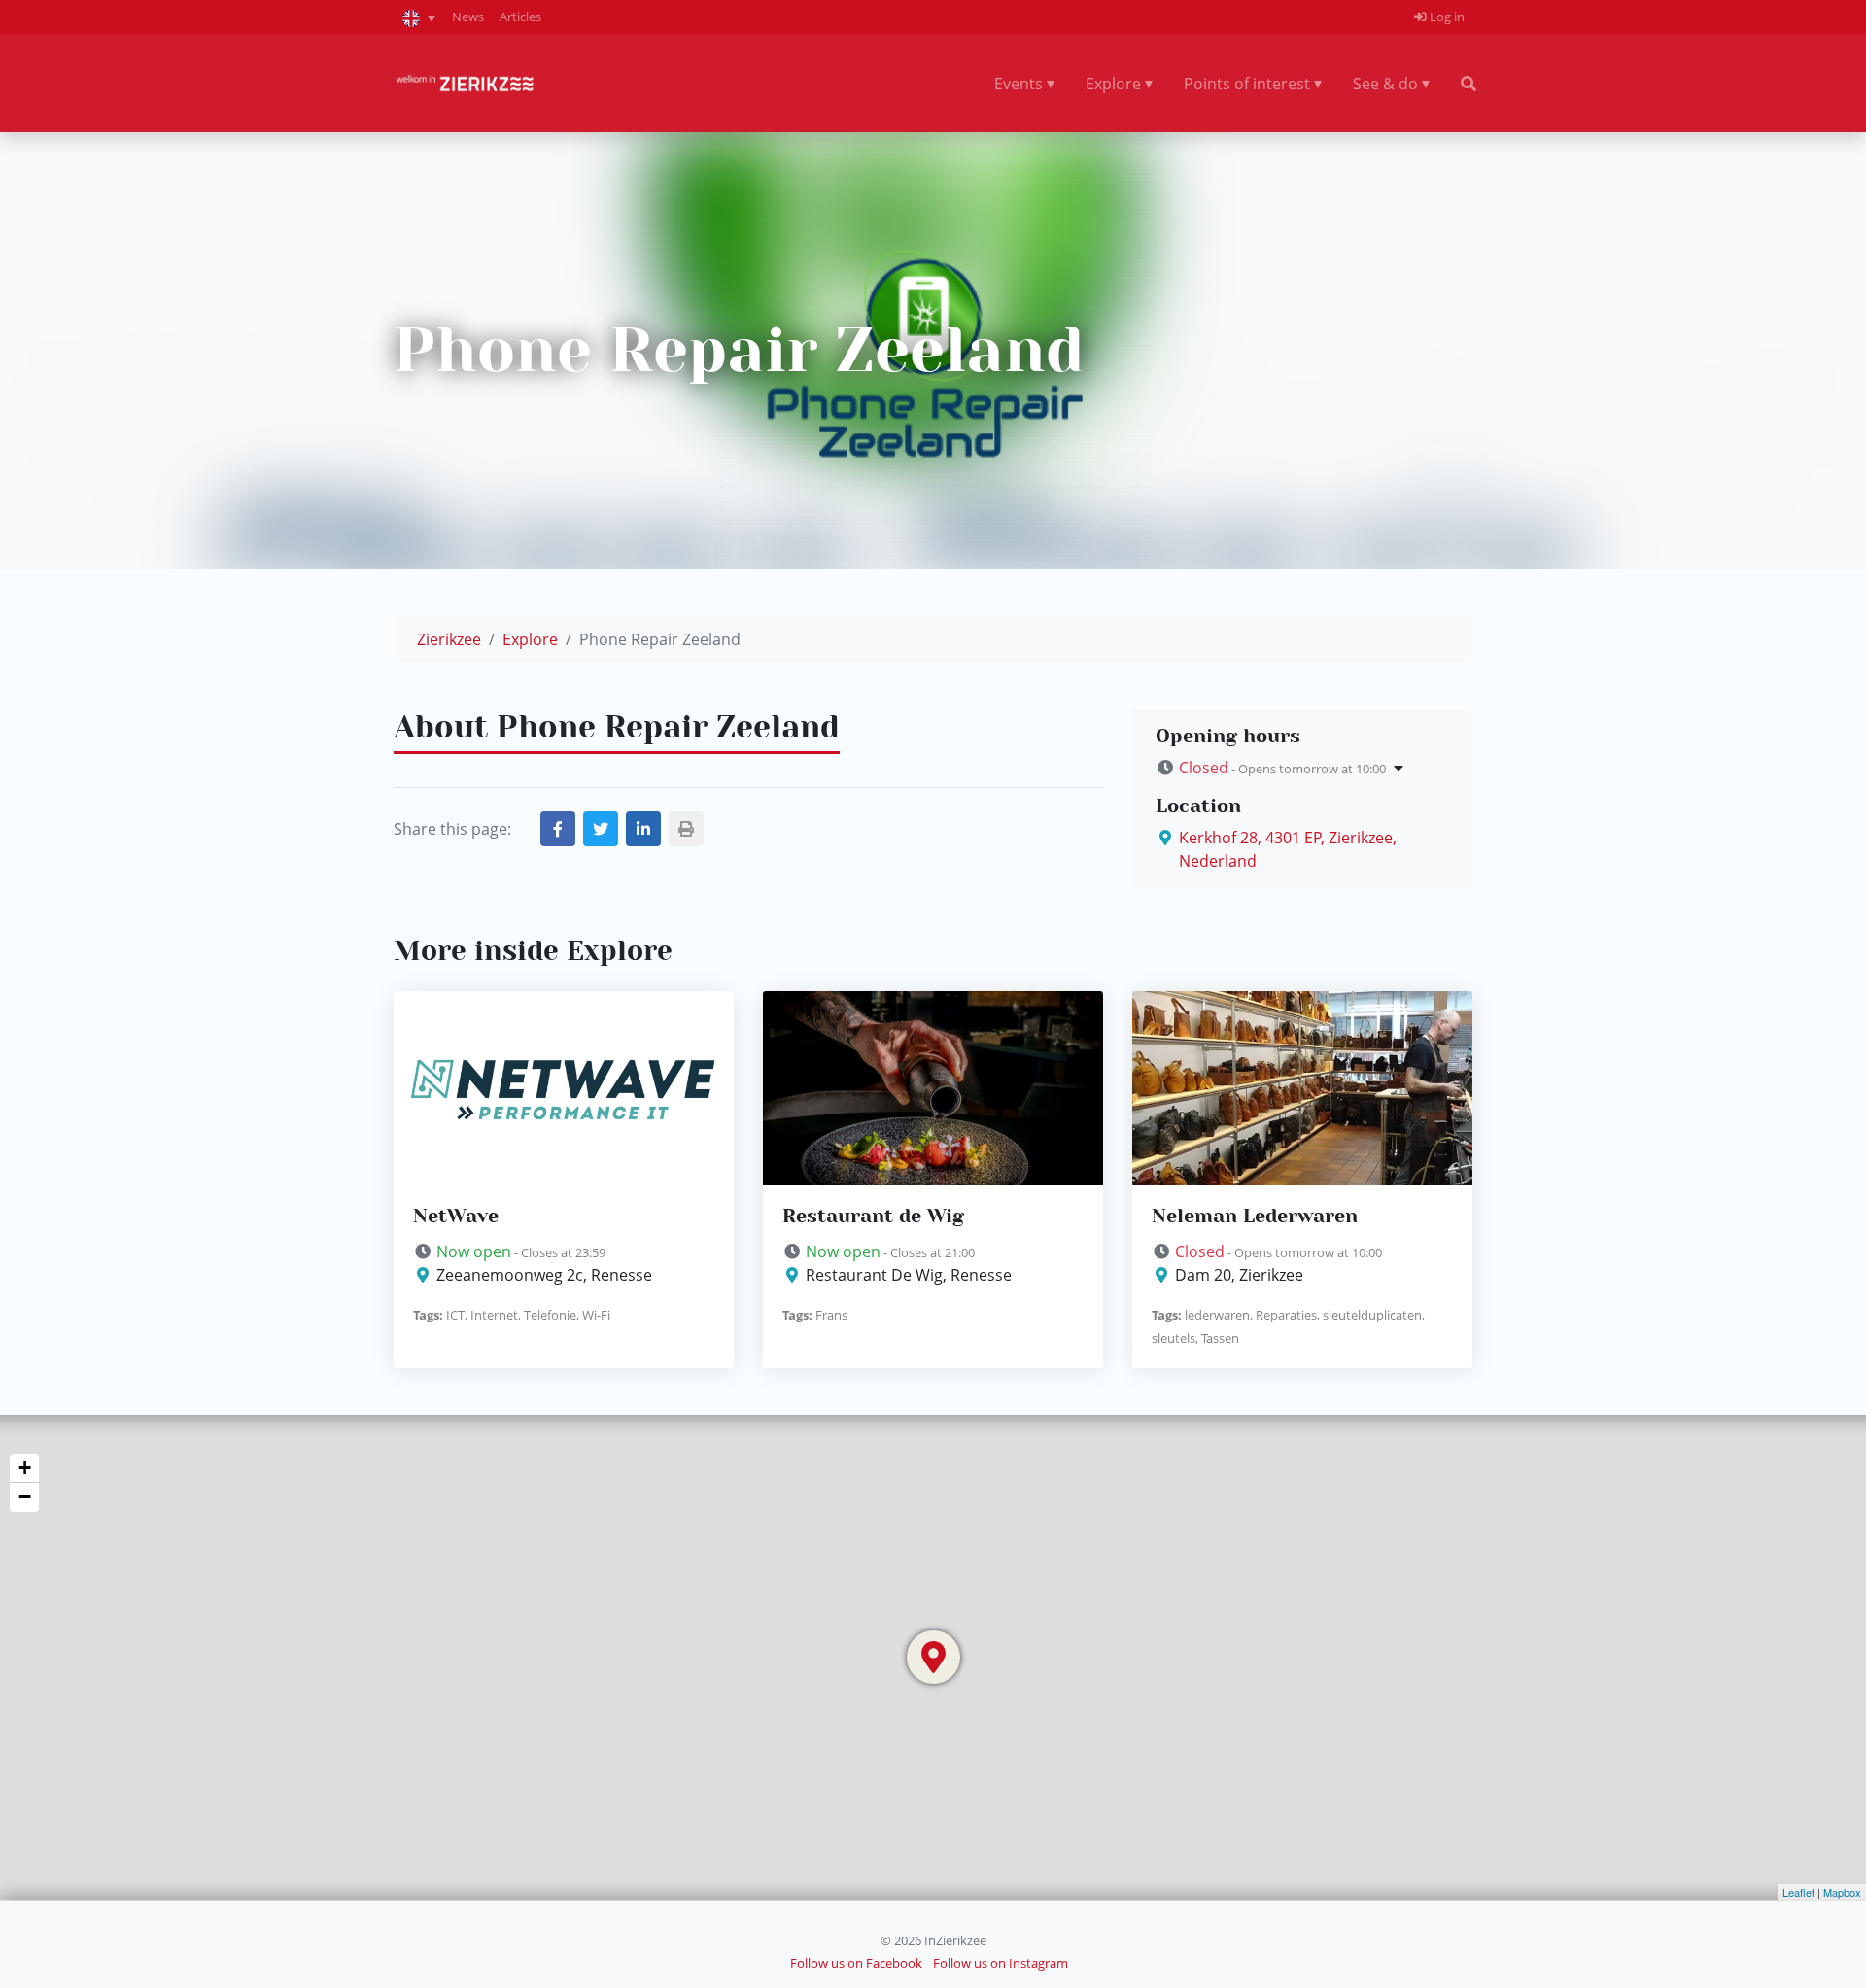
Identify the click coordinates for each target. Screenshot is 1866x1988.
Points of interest (1247, 84)
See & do (1385, 84)
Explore (1113, 84)
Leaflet (1798, 1892)
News (468, 17)
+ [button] (25, 1468)
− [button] (25, 1497)
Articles (520, 17)
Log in (1446, 17)
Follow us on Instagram (1001, 1963)
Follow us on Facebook (856, 1963)
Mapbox (1842, 1892)
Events (1019, 84)
